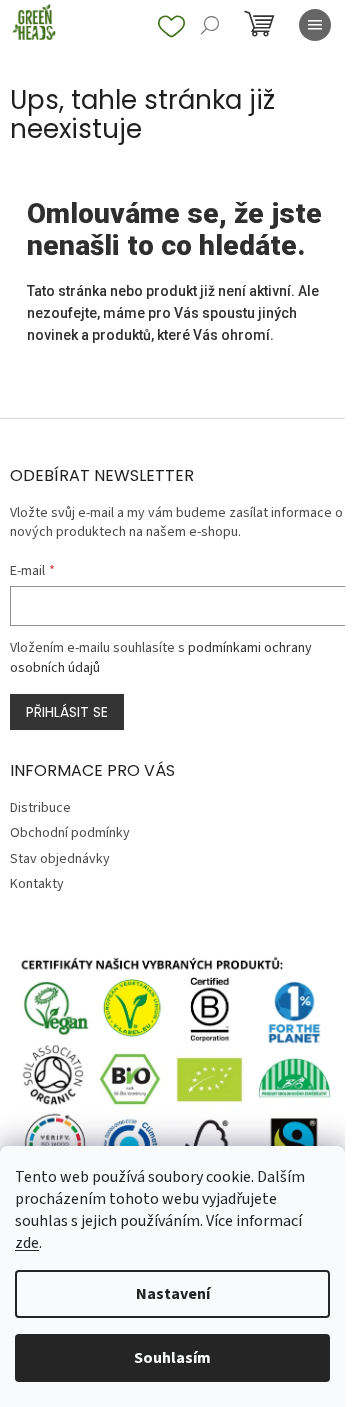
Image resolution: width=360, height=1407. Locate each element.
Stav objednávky (60, 859)
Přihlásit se (67, 712)
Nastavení (173, 1294)
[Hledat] (210, 25)
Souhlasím (172, 1358)
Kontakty (37, 884)
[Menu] (315, 25)
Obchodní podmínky (70, 833)
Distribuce (40, 808)
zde (27, 1243)
